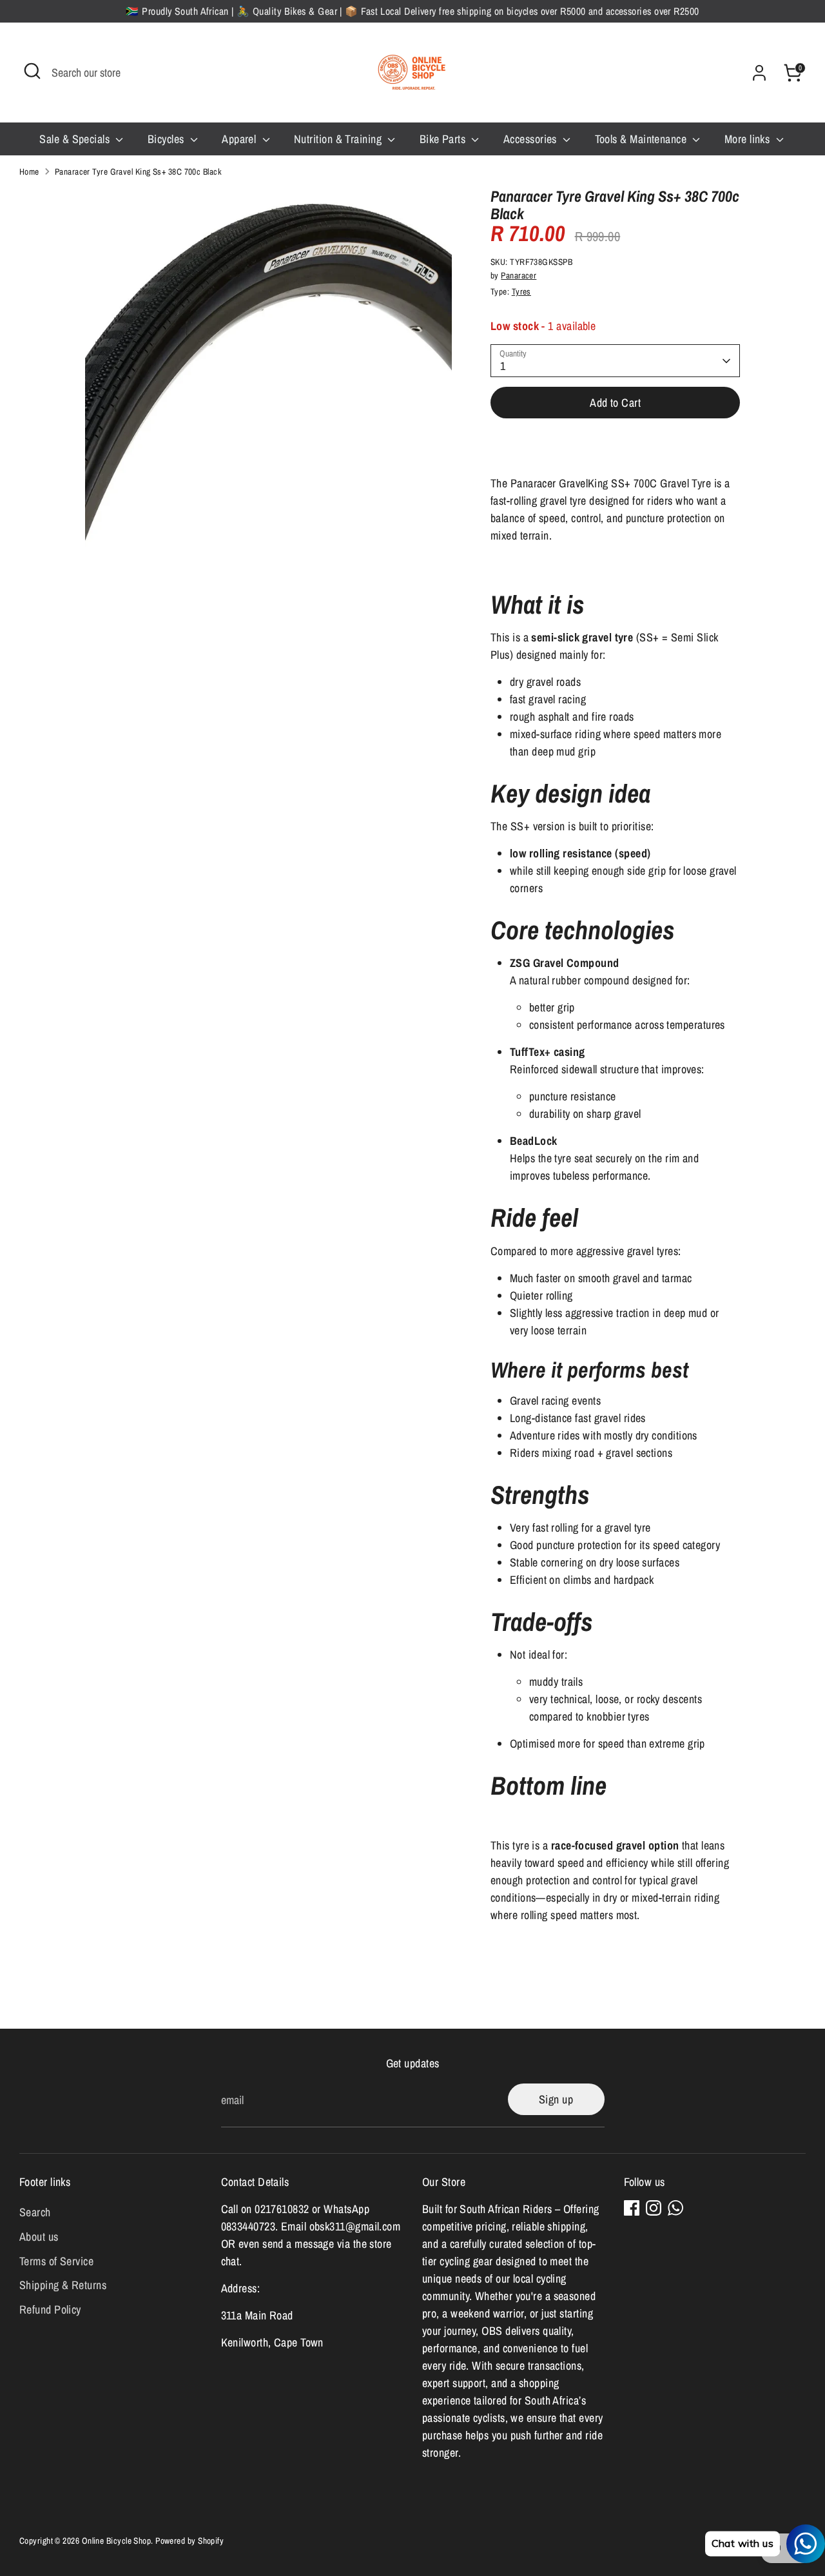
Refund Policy (50, 2309)
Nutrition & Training (339, 139)
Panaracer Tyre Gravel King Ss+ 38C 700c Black (138, 171)
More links (749, 139)
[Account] (759, 73)
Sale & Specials (76, 139)
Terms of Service (56, 2261)
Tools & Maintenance (642, 139)
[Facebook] (632, 2208)
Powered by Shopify (189, 2541)
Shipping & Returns (63, 2285)
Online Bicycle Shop (117, 2541)
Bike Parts (444, 139)
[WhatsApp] (675, 2208)
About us (39, 2237)
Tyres (521, 291)
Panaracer (519, 275)
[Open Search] (32, 71)
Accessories (531, 139)
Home (29, 171)
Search (35, 2212)
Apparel (240, 139)
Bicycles (167, 139)
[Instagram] (654, 2208)
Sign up (556, 2099)
